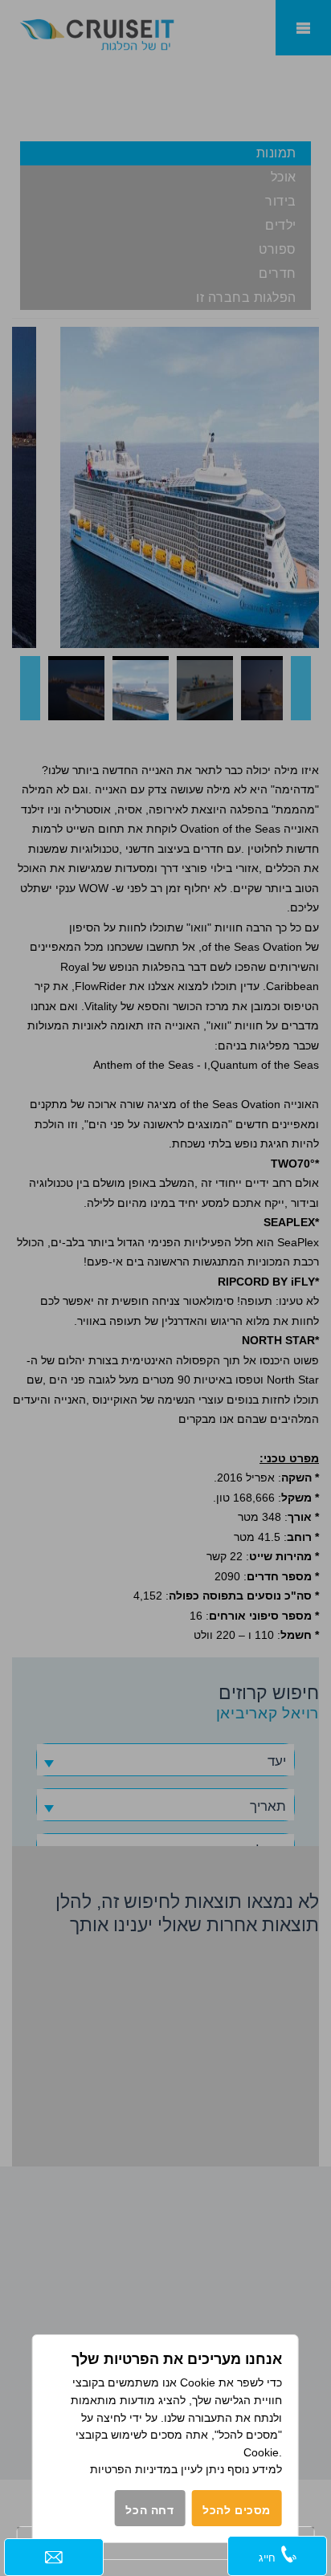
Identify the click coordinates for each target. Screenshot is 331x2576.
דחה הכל (149, 2510)
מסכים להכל (237, 2510)
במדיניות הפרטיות (134, 2469)
